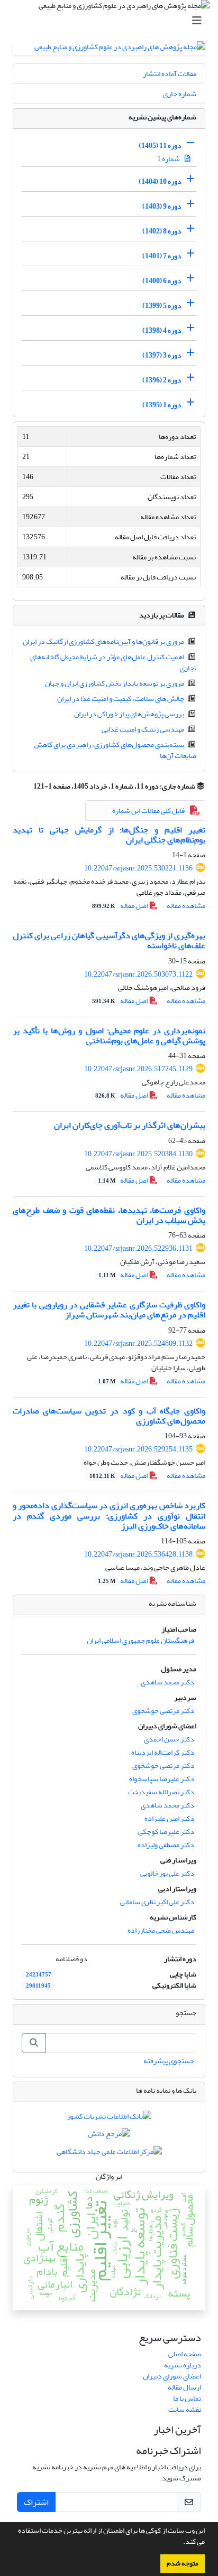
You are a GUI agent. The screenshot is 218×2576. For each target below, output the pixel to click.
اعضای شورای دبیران (172, 2376)
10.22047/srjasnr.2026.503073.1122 (138, 974)
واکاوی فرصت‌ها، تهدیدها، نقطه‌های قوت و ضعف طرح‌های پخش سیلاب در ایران (109, 1215)
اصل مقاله (121, 906)
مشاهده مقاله (186, 906)
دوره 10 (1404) (160, 181)
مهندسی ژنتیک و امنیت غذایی (143, 729)
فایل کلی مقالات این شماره (148, 811)
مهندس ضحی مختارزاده (161, 1930)
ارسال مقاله (184, 2387)
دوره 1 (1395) (162, 405)
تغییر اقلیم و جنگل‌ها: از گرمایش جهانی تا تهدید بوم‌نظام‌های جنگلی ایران (109, 835)
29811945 (38, 1986)
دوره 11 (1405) (160, 146)
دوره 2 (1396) (162, 380)
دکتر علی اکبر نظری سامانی (157, 1902)
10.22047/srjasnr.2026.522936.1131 (138, 1248)
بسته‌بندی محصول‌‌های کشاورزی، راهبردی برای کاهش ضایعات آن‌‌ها (115, 750)
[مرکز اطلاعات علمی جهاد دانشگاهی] (109, 2154)
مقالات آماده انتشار (170, 74)
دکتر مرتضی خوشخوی (163, 1711)
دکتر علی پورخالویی (167, 1873)
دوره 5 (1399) (162, 306)
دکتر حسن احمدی (169, 1739)
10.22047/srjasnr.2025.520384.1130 (138, 1154)
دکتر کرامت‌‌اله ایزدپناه (163, 1752)
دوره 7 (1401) (162, 256)
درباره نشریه (183, 2365)
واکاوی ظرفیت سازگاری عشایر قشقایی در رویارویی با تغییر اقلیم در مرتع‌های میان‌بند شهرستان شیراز (109, 1310)
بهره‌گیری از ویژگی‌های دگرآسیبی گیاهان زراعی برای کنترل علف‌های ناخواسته (109, 940)
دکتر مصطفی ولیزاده (166, 1845)
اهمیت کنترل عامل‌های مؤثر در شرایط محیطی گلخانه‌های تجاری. (113, 662)
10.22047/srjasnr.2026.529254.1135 (138, 1449)
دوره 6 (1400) (162, 281)
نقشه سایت (185, 2409)
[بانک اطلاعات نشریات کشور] (109, 2118)
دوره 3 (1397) (162, 355)
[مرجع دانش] (109, 2136)
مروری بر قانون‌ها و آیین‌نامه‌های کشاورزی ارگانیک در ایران (103, 641)
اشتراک (36, 2502)
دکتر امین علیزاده (169, 1818)
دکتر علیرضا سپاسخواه (162, 1779)
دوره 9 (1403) (162, 206)
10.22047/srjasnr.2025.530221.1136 (138, 868)
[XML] (27, 786)
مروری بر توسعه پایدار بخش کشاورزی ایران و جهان (115, 683)
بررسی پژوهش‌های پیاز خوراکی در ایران (129, 714)
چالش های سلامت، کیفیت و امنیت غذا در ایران (121, 699)
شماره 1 (169, 159)
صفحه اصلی (185, 2354)
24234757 (39, 1975)
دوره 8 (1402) (162, 231)
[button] (180, 2543)
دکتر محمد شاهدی (167, 1682)
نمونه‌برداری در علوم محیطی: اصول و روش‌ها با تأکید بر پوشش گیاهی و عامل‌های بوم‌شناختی (109, 1036)
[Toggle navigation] (112, 21)
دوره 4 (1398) (162, 330)
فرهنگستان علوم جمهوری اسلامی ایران (140, 1640)
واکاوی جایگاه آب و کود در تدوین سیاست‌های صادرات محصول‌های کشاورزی (109, 1416)
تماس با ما (187, 2398)
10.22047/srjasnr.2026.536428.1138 (138, 1554)
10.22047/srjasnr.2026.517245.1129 (138, 1069)
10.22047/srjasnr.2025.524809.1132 (138, 1343)
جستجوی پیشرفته (169, 2061)
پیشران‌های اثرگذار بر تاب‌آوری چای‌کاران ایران (130, 1125)
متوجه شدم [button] (183, 2563)
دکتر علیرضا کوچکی (166, 1832)
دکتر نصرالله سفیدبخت (161, 1792)
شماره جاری (180, 94)
